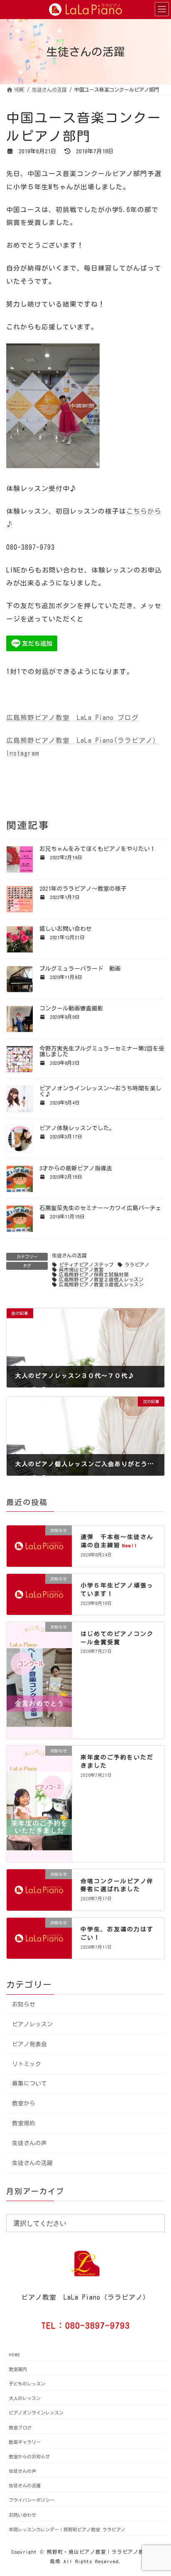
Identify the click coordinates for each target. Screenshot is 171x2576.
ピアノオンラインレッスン (36, 2413)
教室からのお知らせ (29, 2456)
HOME (14, 2355)
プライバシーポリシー (32, 2500)
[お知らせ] (39, 1559)
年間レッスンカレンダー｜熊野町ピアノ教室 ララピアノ (67, 2529)
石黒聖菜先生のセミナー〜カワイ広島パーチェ (100, 1208)
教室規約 (24, 2123)
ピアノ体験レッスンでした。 (77, 1128)
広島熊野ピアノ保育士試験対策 (94, 1275)
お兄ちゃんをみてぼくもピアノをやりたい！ (98, 849)
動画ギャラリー (25, 2442)
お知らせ (24, 2004)
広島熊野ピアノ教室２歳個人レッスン (101, 1280)
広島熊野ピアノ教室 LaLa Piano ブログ (72, 718)
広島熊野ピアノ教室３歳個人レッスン (101, 1284)
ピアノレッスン (32, 2024)
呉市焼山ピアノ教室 (81, 1270)
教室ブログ (20, 2427)
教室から (24, 2103)
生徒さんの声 (29, 2143)
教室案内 (18, 2369)
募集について (29, 2083)
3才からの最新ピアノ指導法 (76, 1168)
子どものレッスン (27, 2384)
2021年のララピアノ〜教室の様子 (83, 889)
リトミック (27, 2064)
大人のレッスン (25, 2398)
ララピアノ (137, 1265)
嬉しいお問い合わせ (66, 929)
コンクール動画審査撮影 (71, 1008)
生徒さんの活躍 (69, 1255)
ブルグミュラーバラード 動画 (80, 969)
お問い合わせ (22, 2515)
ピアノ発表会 (29, 2044)
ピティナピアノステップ (86, 1265)
